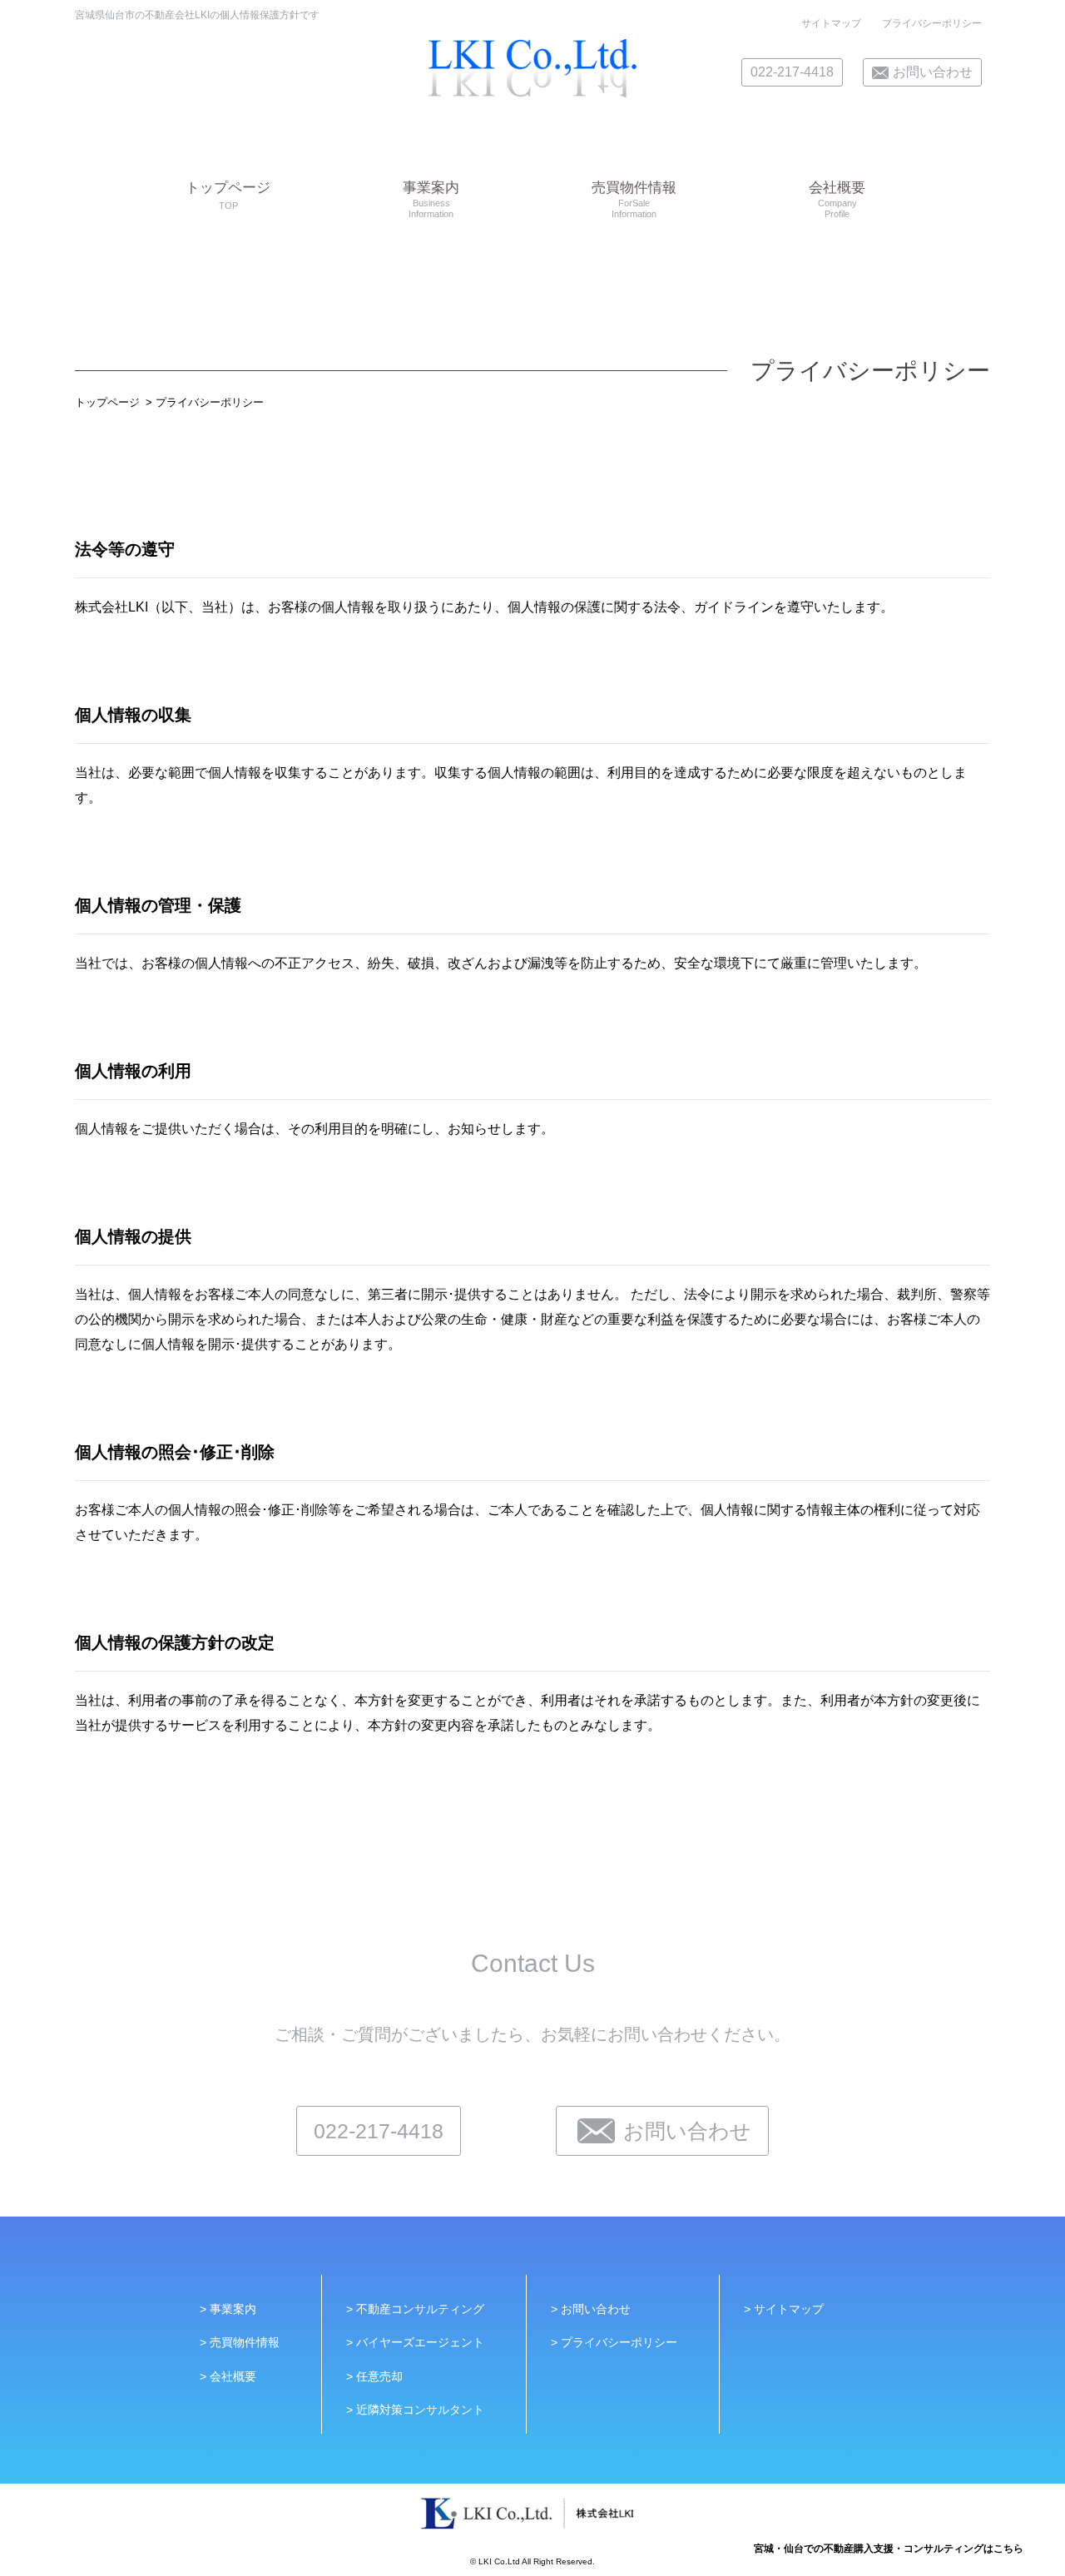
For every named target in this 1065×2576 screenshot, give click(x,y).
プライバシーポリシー (932, 23)
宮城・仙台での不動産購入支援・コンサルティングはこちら (889, 2549)
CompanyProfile (837, 200)
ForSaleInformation (634, 200)
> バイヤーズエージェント (415, 2342)
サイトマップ (831, 23)
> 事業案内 (228, 2309)
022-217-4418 (792, 72)
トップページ (107, 402)
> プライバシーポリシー (614, 2342)
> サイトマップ (784, 2309)
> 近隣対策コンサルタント (415, 2410)
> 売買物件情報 (240, 2342)
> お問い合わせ (591, 2309)
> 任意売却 (374, 2376)
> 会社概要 (228, 2376)
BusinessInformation (431, 200)
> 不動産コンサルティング (415, 2309)
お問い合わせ (933, 72)
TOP (228, 195)
